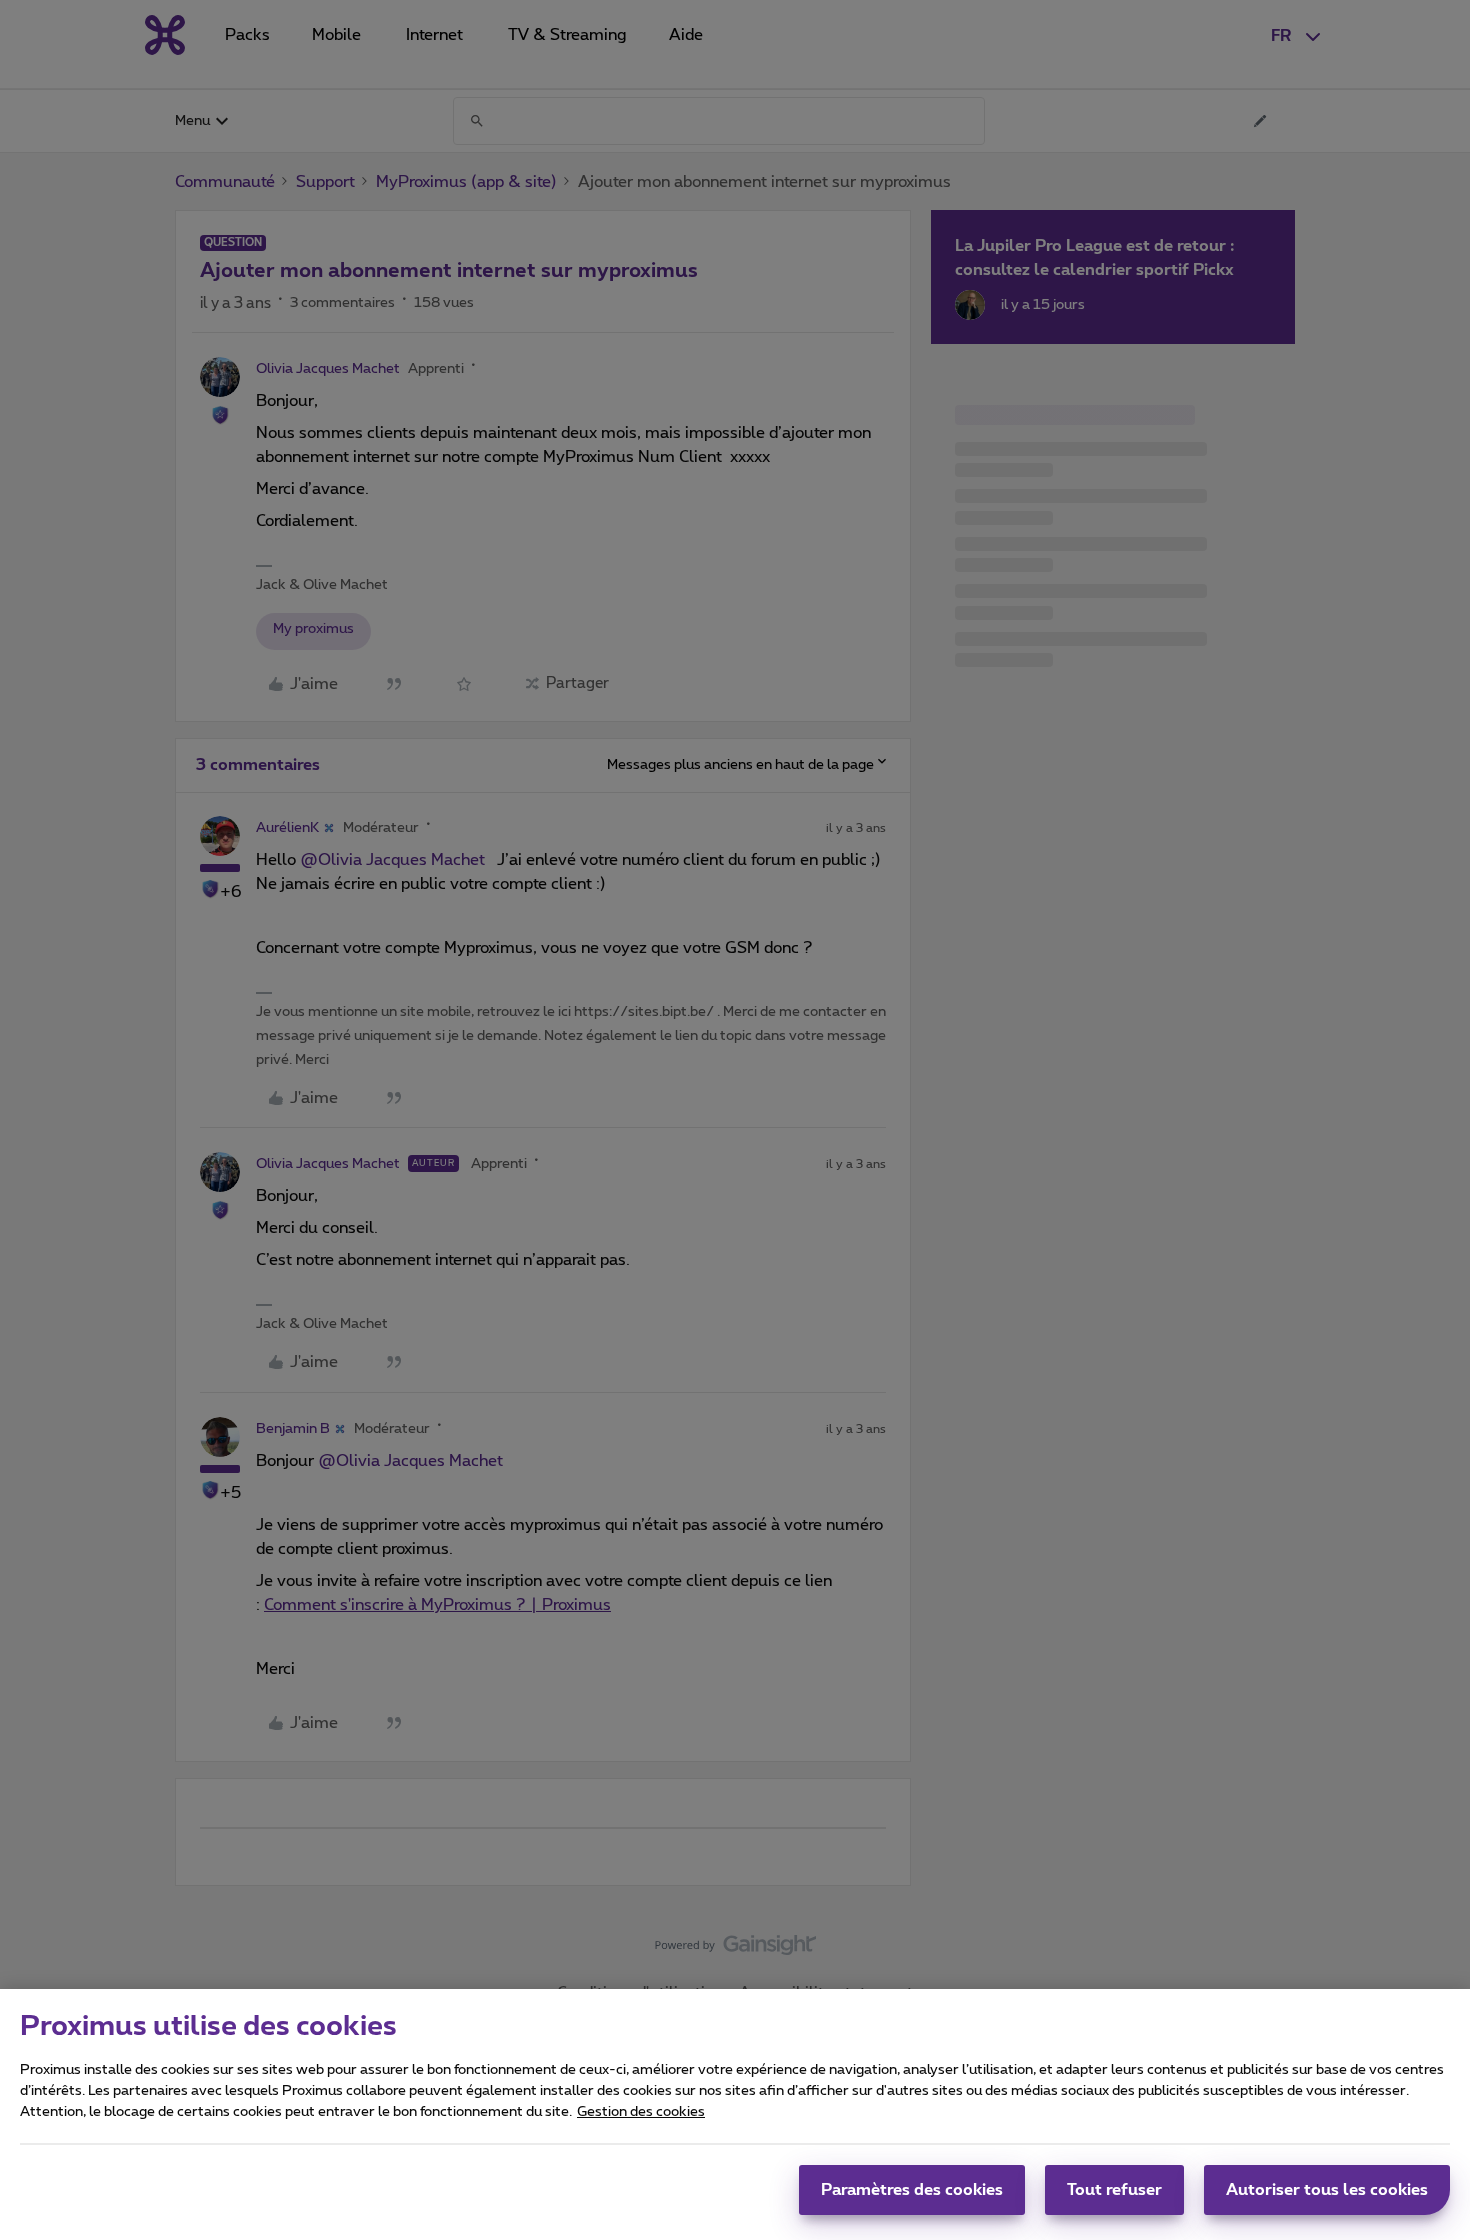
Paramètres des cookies (912, 2190)
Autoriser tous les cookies (1327, 2190)
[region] (735, 2114)
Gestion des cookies (641, 2112)
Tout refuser (1114, 2190)
